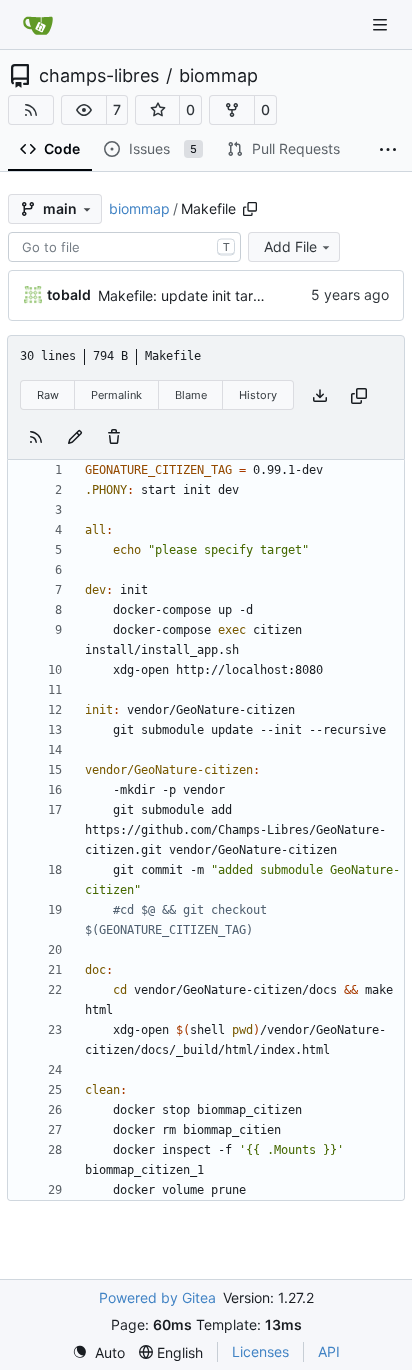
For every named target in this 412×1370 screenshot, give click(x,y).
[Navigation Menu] (382, 24)
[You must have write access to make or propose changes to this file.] (114, 435)
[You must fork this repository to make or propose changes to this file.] (75, 435)
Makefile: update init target (186, 295)
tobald (69, 294)
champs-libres (99, 76)
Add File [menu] (290, 246)
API (329, 1351)
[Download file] (320, 395)
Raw (48, 395)
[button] (84, 110)
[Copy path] (250, 209)
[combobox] (124, 247)
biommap (218, 76)
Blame (191, 395)
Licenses (260, 1351)
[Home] (38, 25)
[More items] (388, 150)
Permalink (116, 395)
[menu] (98, 1352)
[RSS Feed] (31, 110)
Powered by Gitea (157, 1297)
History (258, 395)
